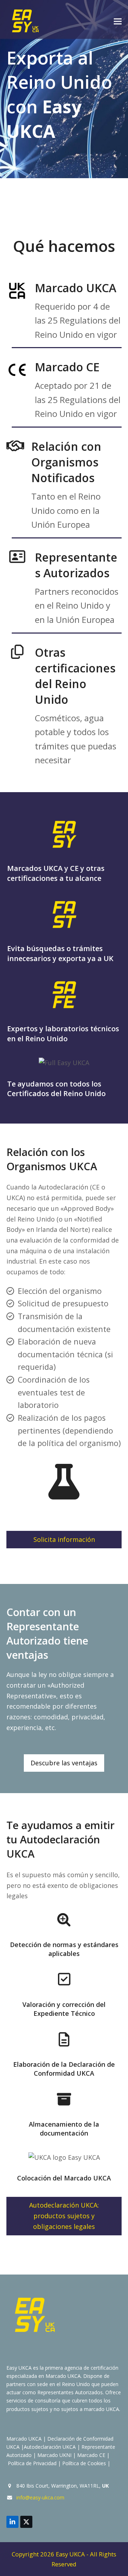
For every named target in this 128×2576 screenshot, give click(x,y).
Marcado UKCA (24, 2439)
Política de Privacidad (32, 2463)
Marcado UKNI (54, 2455)
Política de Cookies (84, 2463)
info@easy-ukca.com (40, 2497)
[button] (118, 22)
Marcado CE (91, 2455)
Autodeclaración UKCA (50, 2447)
